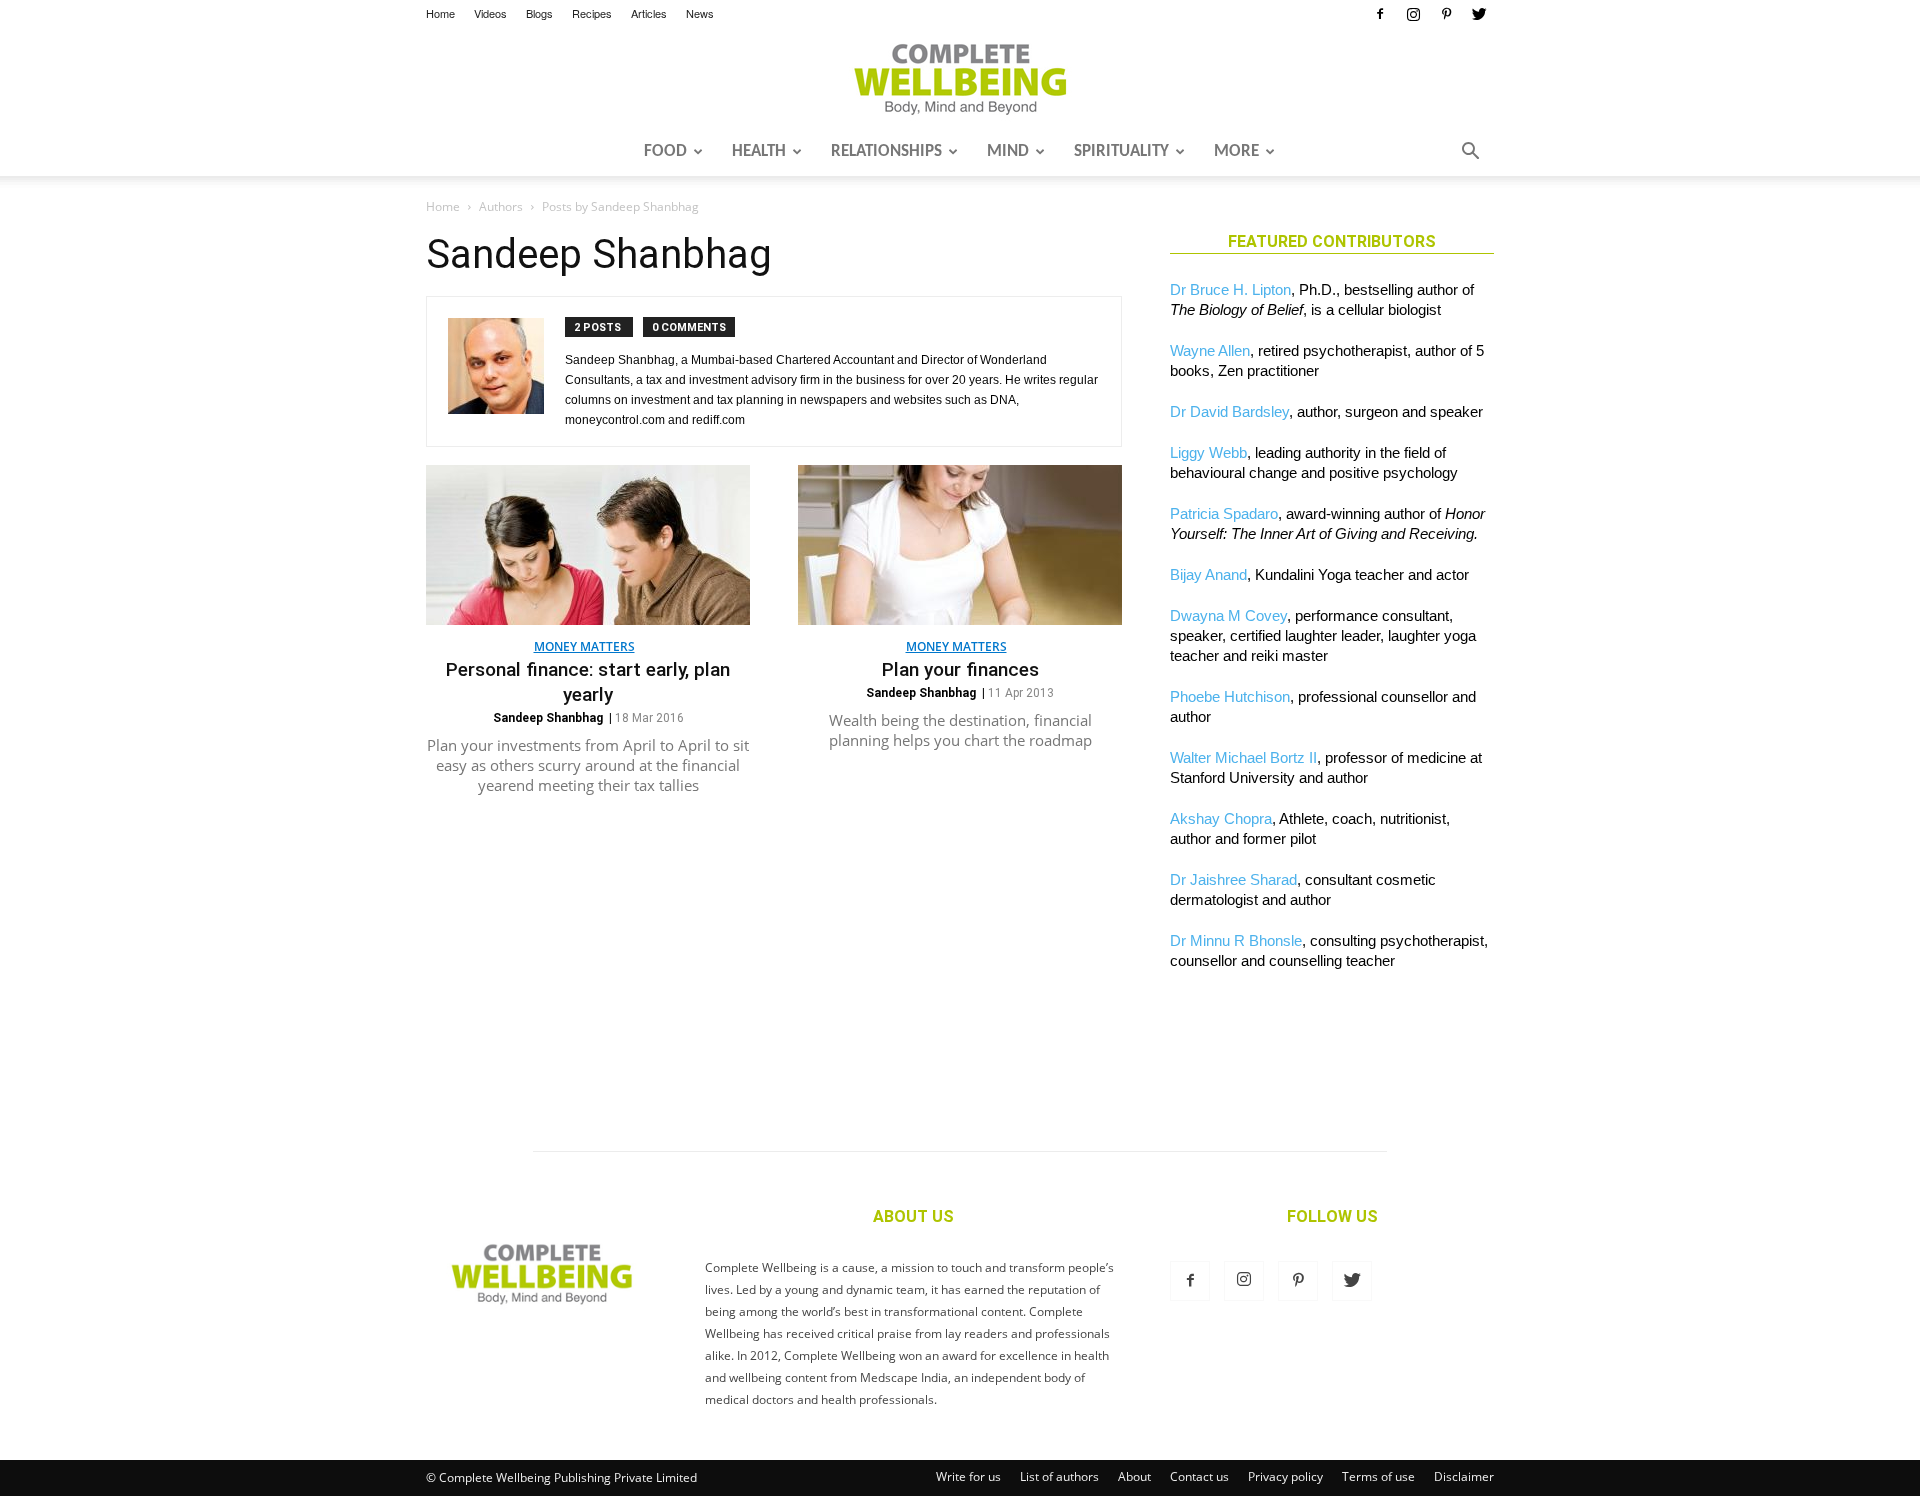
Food (665, 151)
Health (759, 151)
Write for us (968, 1476)
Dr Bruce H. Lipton (1230, 289)
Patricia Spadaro (1224, 513)
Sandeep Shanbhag (548, 718)
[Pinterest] (1446, 14)
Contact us (1199, 1476)
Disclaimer (1464, 1476)
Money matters (584, 646)
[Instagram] (1413, 14)
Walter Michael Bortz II (1243, 757)
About (1134, 1476)
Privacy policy (1285, 1476)
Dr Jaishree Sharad (1233, 879)
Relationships (886, 151)
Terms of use (1378, 1476)
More (1236, 151)
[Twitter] (1479, 14)
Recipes (592, 13)
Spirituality (1121, 151)
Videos (490, 13)
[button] (1470, 153)
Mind (1008, 151)
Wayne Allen (1210, 350)
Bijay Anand (1208, 574)
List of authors (1059, 1476)
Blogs (539, 13)
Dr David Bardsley (1229, 411)
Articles (649, 13)
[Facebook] (1380, 14)
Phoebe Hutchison (1230, 696)
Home (440, 13)
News (700, 13)
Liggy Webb (1208, 452)
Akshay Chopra (1221, 818)
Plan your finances (960, 669)
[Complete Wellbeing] (960, 79)
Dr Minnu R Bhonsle (1236, 940)
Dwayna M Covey (1228, 615)
